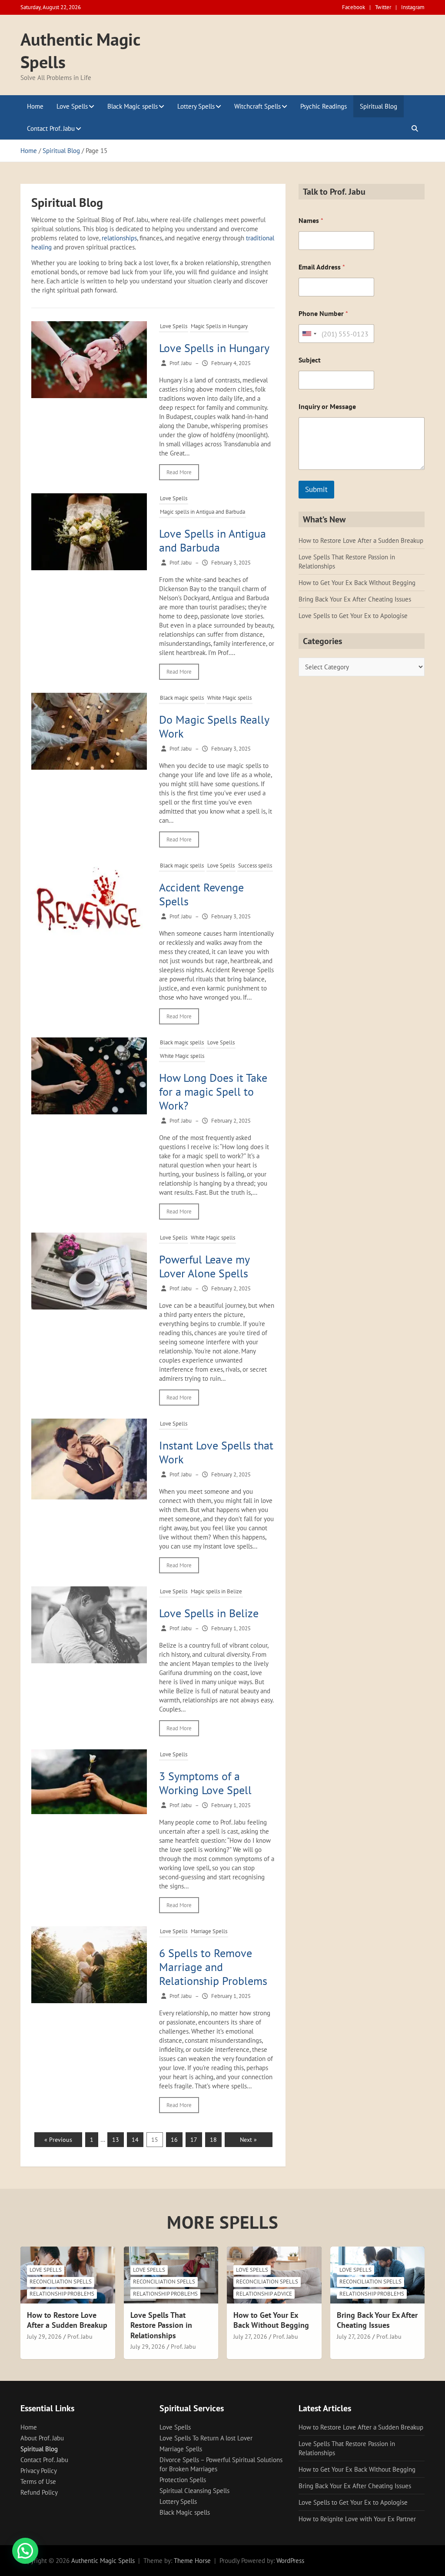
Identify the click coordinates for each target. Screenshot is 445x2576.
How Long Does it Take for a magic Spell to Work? (213, 1092)
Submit (316, 489)
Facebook (354, 7)
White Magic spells (229, 698)
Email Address (322, 267)
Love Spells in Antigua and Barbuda (213, 540)
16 (174, 2140)
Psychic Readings (324, 106)
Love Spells (72, 106)
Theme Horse (192, 2561)
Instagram (413, 7)
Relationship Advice (264, 2294)
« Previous (58, 2140)
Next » (248, 2140)
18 (213, 2140)
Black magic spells (182, 698)
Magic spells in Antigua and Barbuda (203, 512)
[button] (25, 2551)
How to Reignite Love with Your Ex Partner (357, 2519)
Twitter (383, 7)
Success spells (255, 866)
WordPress (290, 2561)
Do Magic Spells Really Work (214, 726)
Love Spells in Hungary (214, 348)
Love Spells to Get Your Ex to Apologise (353, 616)
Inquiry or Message (327, 407)
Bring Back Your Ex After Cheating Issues (355, 599)
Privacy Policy (39, 2471)
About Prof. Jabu (42, 2438)
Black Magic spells (133, 106)
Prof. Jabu (80, 2337)
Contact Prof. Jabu (51, 128)
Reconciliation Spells (61, 2282)
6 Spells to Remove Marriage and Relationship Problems (213, 1967)
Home (35, 106)
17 (194, 2140)
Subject (310, 360)
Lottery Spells (196, 106)
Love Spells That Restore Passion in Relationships (161, 2325)
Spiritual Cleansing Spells (194, 2491)
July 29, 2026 (44, 2337)
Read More (179, 472)
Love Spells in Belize (209, 1613)
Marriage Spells (209, 1931)
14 (135, 2140)
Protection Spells (183, 2480)
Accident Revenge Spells (201, 894)
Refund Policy (39, 2492)
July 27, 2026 (250, 2337)
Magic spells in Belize (216, 1591)
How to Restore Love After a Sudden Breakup (361, 540)
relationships (119, 238)
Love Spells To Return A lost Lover (206, 2438)
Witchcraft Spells (257, 106)
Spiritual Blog (379, 106)
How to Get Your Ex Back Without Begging (357, 583)
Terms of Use (38, 2481)
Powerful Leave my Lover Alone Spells (204, 1266)
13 (116, 2140)
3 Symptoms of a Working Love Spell (205, 1783)
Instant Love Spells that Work (216, 1452)
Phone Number (323, 314)
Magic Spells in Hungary (219, 326)
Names (311, 221)
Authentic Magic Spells (103, 2561)
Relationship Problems (62, 2294)
